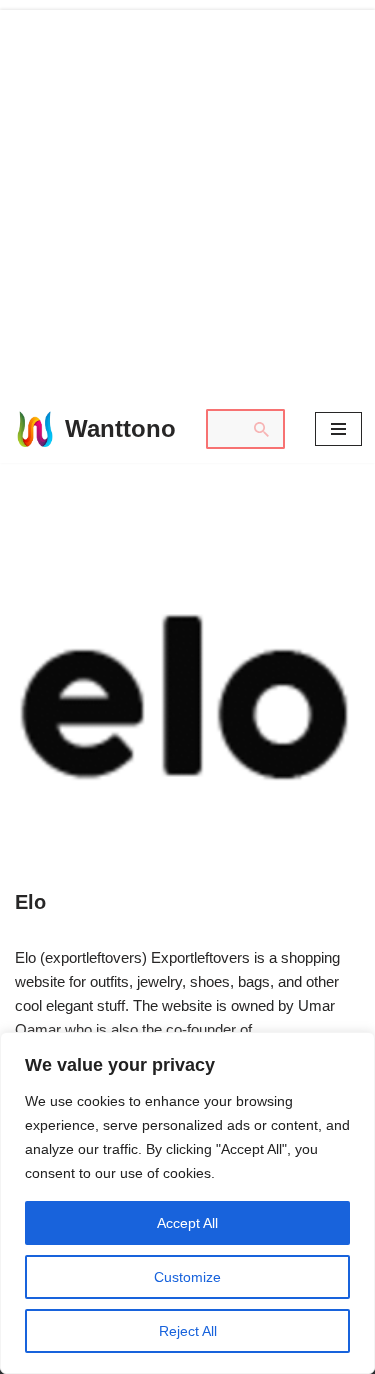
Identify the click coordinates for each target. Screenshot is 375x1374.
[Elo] (187, 695)
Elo (30, 902)
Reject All (188, 1331)
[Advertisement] (187, 197)
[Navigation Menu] (338, 429)
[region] (187, 1203)
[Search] (262, 429)
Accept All (187, 1223)
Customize (187, 1277)
